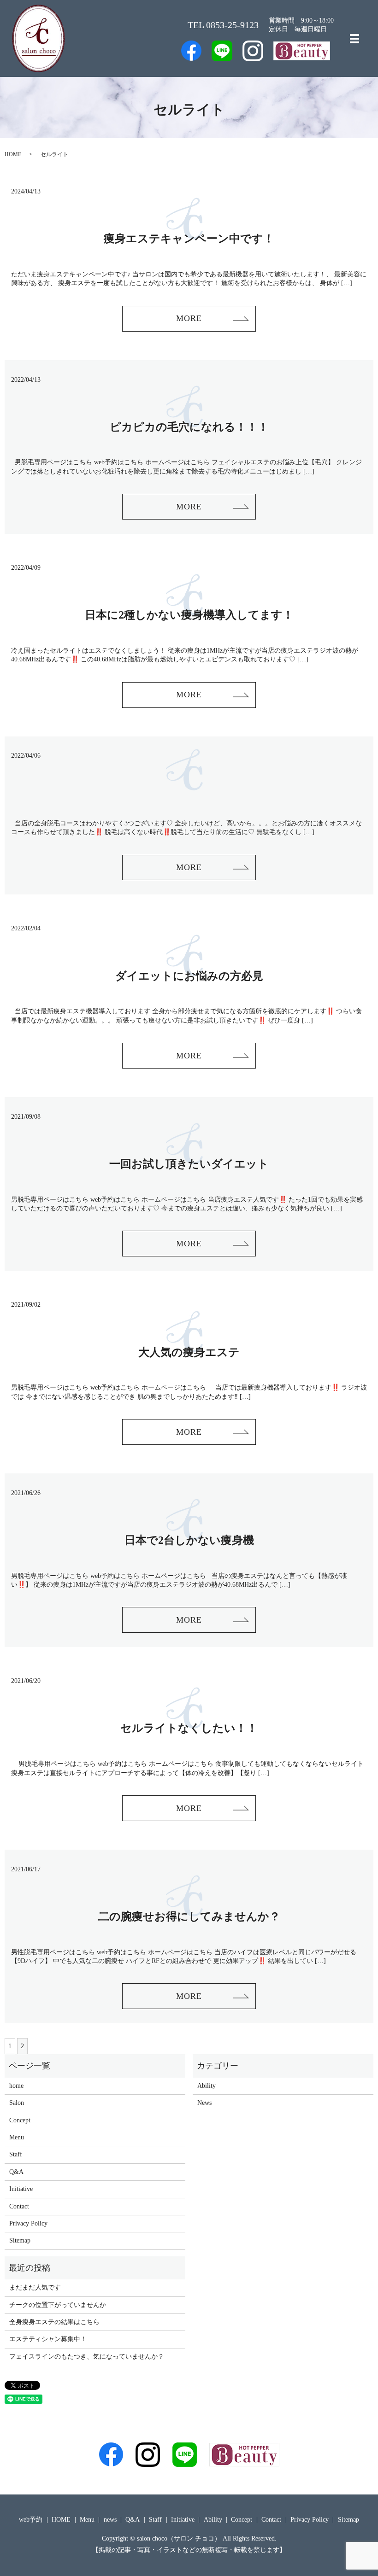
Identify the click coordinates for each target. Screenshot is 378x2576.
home (16, 2086)
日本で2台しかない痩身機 (189, 1540)
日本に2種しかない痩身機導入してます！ (189, 615)
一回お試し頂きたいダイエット (189, 1164)
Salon (17, 2103)
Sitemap (20, 2240)
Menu (17, 2137)
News (204, 2103)
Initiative (21, 2189)
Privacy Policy (28, 2223)
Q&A (16, 2172)
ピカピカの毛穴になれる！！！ (189, 427)
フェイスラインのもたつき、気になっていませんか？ (87, 2357)
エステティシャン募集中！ (48, 2339)
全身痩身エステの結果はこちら (54, 2322)
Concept (20, 2120)
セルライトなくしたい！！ (189, 1728)
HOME (13, 154)
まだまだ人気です (35, 2287)
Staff (16, 2154)
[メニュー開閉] (354, 39)
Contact (19, 2206)
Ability (207, 2086)
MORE (189, 318)
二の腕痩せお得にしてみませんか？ (189, 1916)
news (110, 2520)
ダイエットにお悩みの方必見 (189, 976)
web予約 (31, 2520)
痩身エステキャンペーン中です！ (189, 239)
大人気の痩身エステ (189, 1352)
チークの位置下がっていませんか (58, 2305)
